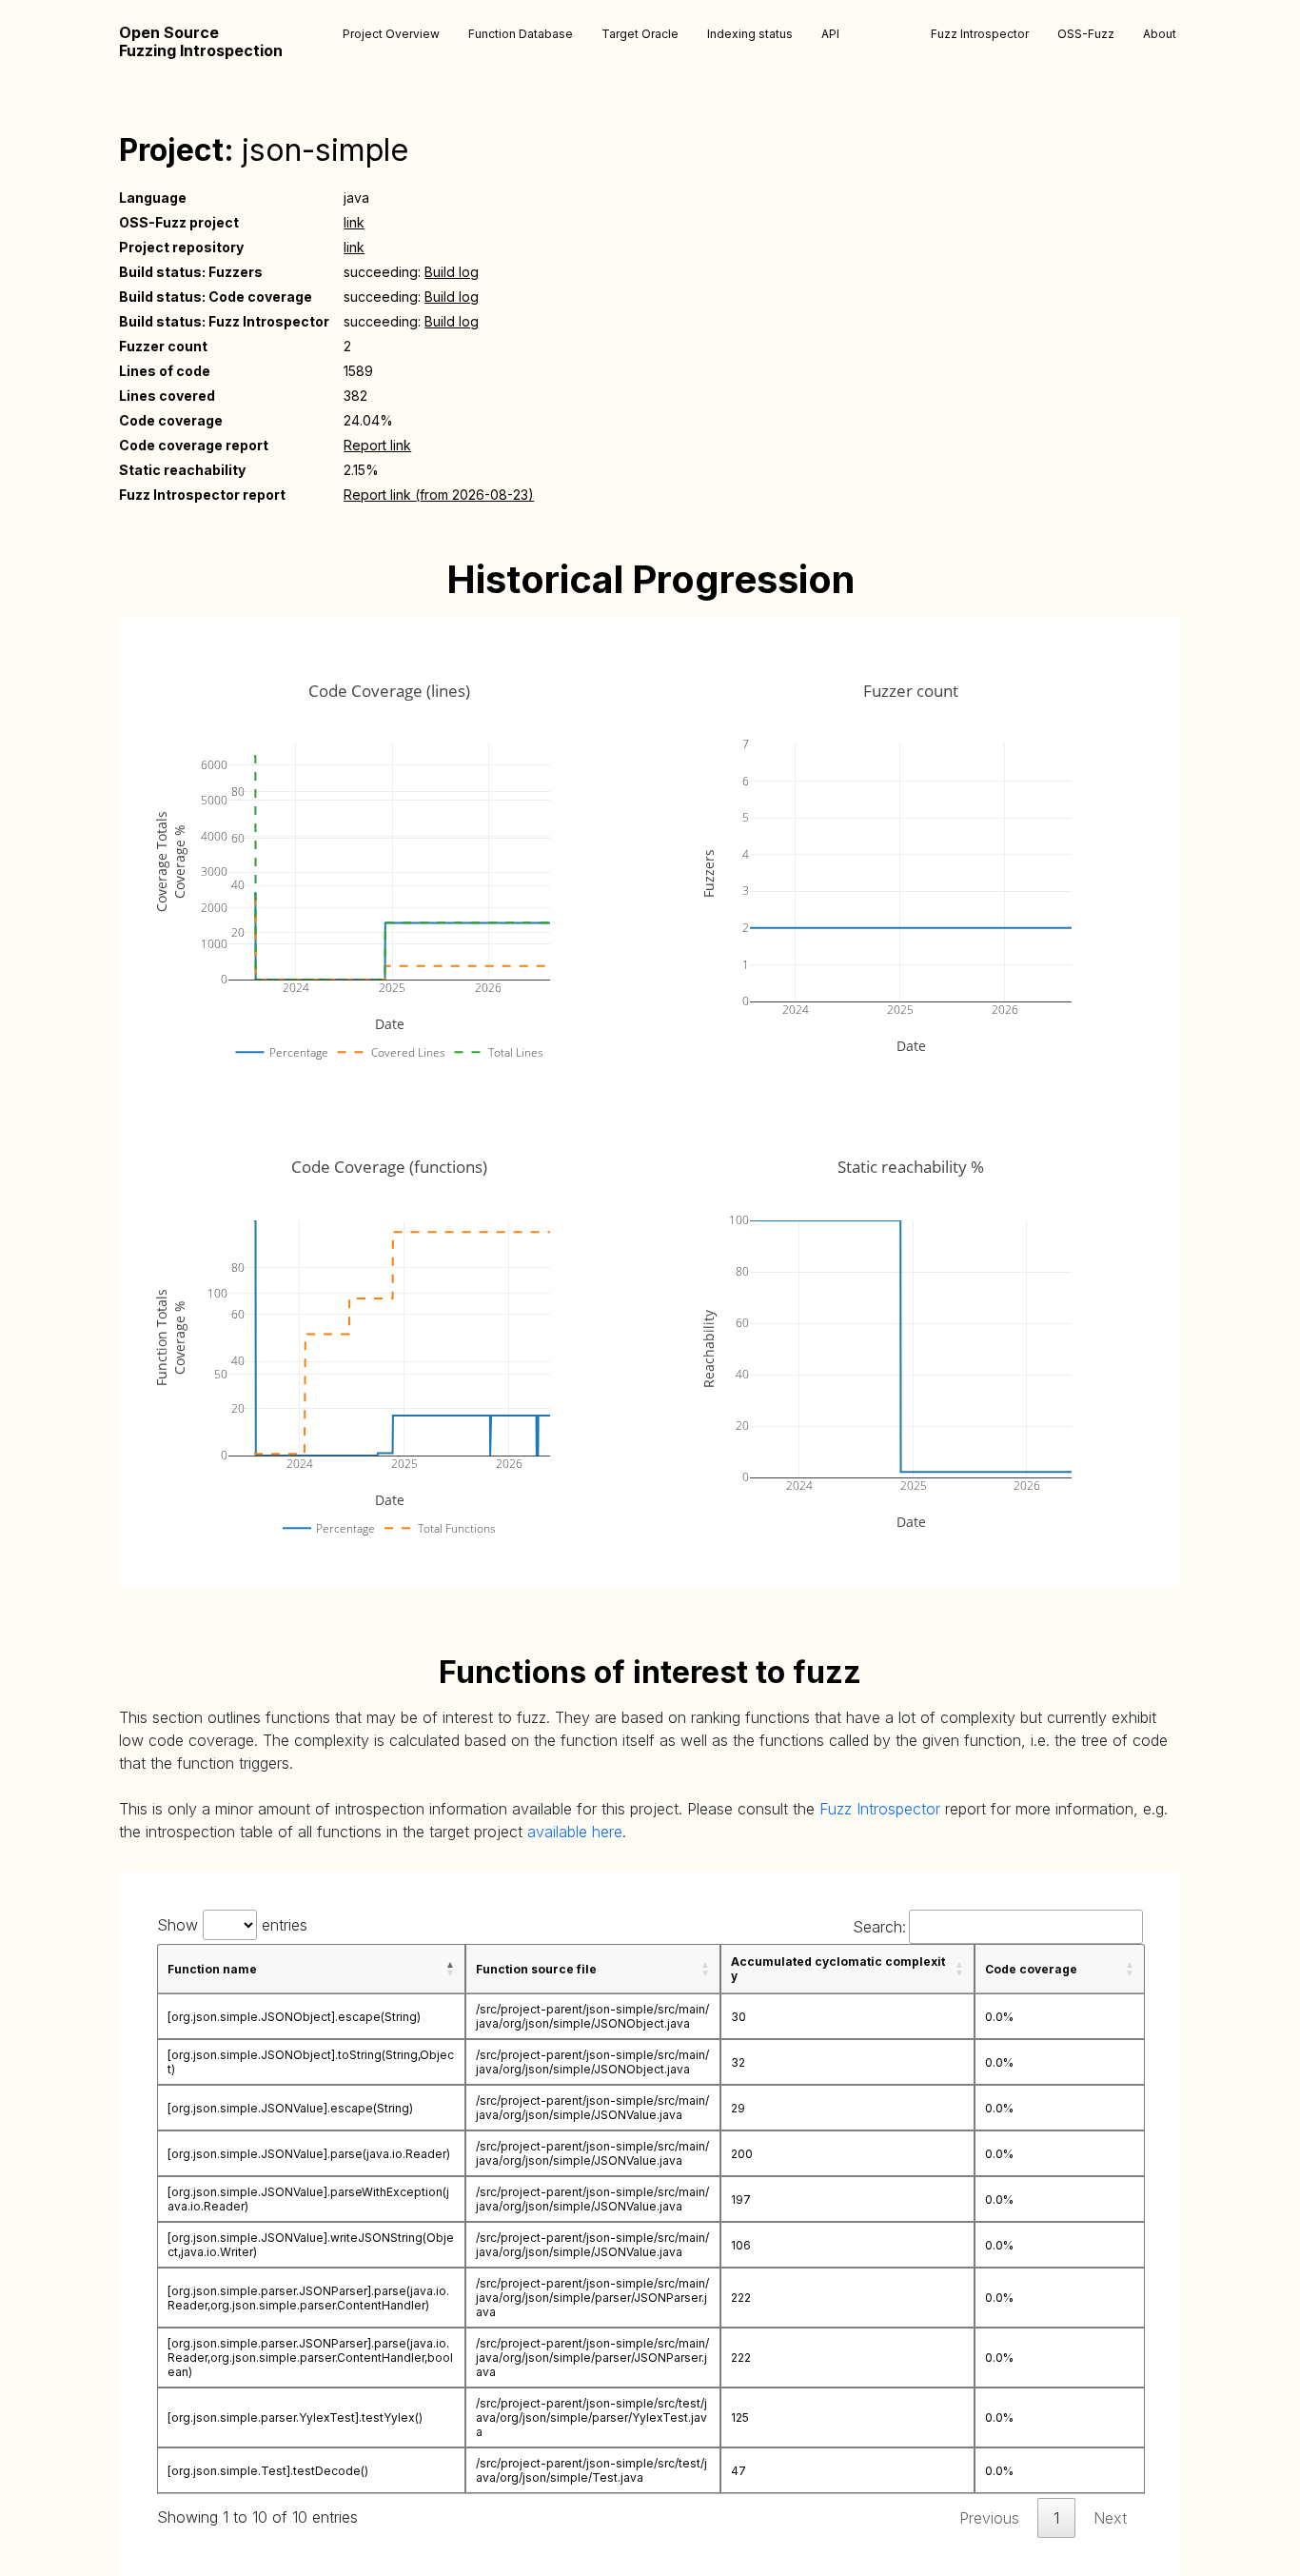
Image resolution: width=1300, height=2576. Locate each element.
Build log (452, 272)
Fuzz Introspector (980, 34)
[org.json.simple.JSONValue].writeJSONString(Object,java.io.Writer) (311, 2245)
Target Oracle (640, 34)
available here (575, 1832)
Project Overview (391, 34)
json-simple (325, 150)
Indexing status (750, 34)
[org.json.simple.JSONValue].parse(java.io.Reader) (309, 2154)
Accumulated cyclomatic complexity (838, 1969)
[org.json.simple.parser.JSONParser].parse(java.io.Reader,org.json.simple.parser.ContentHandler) (308, 2298)
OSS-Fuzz (1086, 34)
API (830, 34)
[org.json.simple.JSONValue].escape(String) (290, 2108)
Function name (212, 1969)
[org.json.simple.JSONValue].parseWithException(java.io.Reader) (308, 2199)
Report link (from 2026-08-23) (439, 495)
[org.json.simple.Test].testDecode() (268, 2471)
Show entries (232, 1925)
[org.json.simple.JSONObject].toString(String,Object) (311, 2062)
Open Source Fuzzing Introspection (201, 42)
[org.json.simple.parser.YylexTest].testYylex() (295, 2417)
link (354, 222)
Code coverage (1031, 1969)
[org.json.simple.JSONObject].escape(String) (294, 2017)
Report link (377, 445)
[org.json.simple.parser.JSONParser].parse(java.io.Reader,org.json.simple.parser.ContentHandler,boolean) (310, 2358)
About (1160, 34)
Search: (879, 1927)
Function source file (536, 1969)
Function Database (521, 34)
